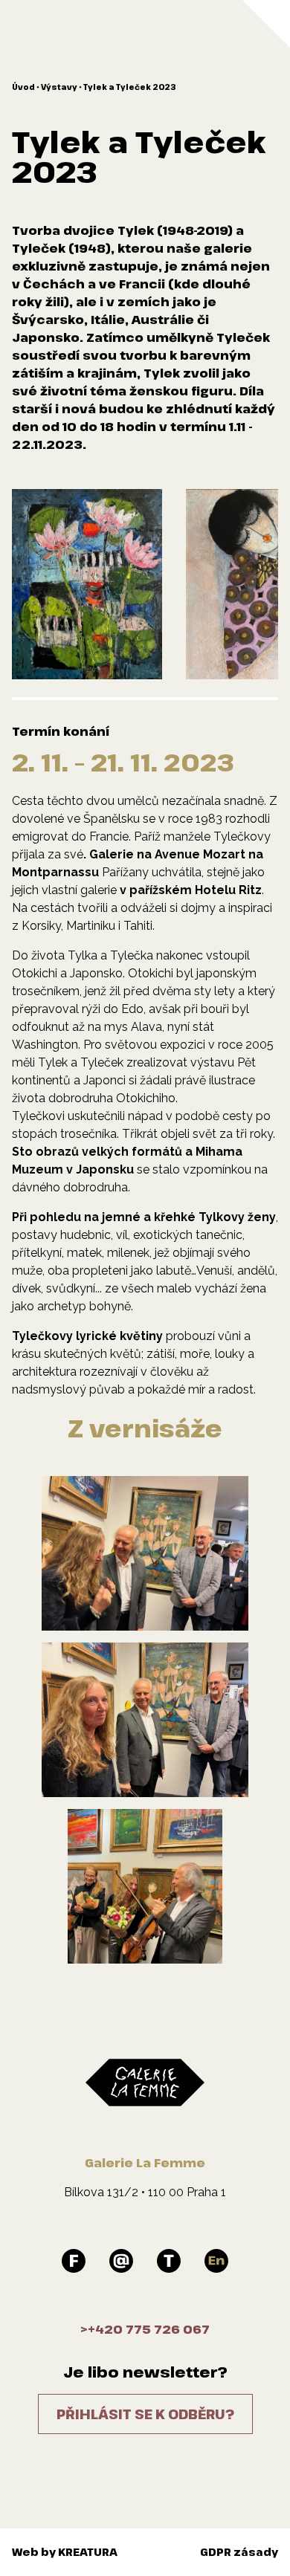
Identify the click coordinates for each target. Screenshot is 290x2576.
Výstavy (59, 87)
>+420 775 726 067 (145, 2329)
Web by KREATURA (65, 2552)
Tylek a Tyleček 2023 (130, 87)
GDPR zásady (239, 2552)
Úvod (23, 87)
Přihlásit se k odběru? (145, 2414)
